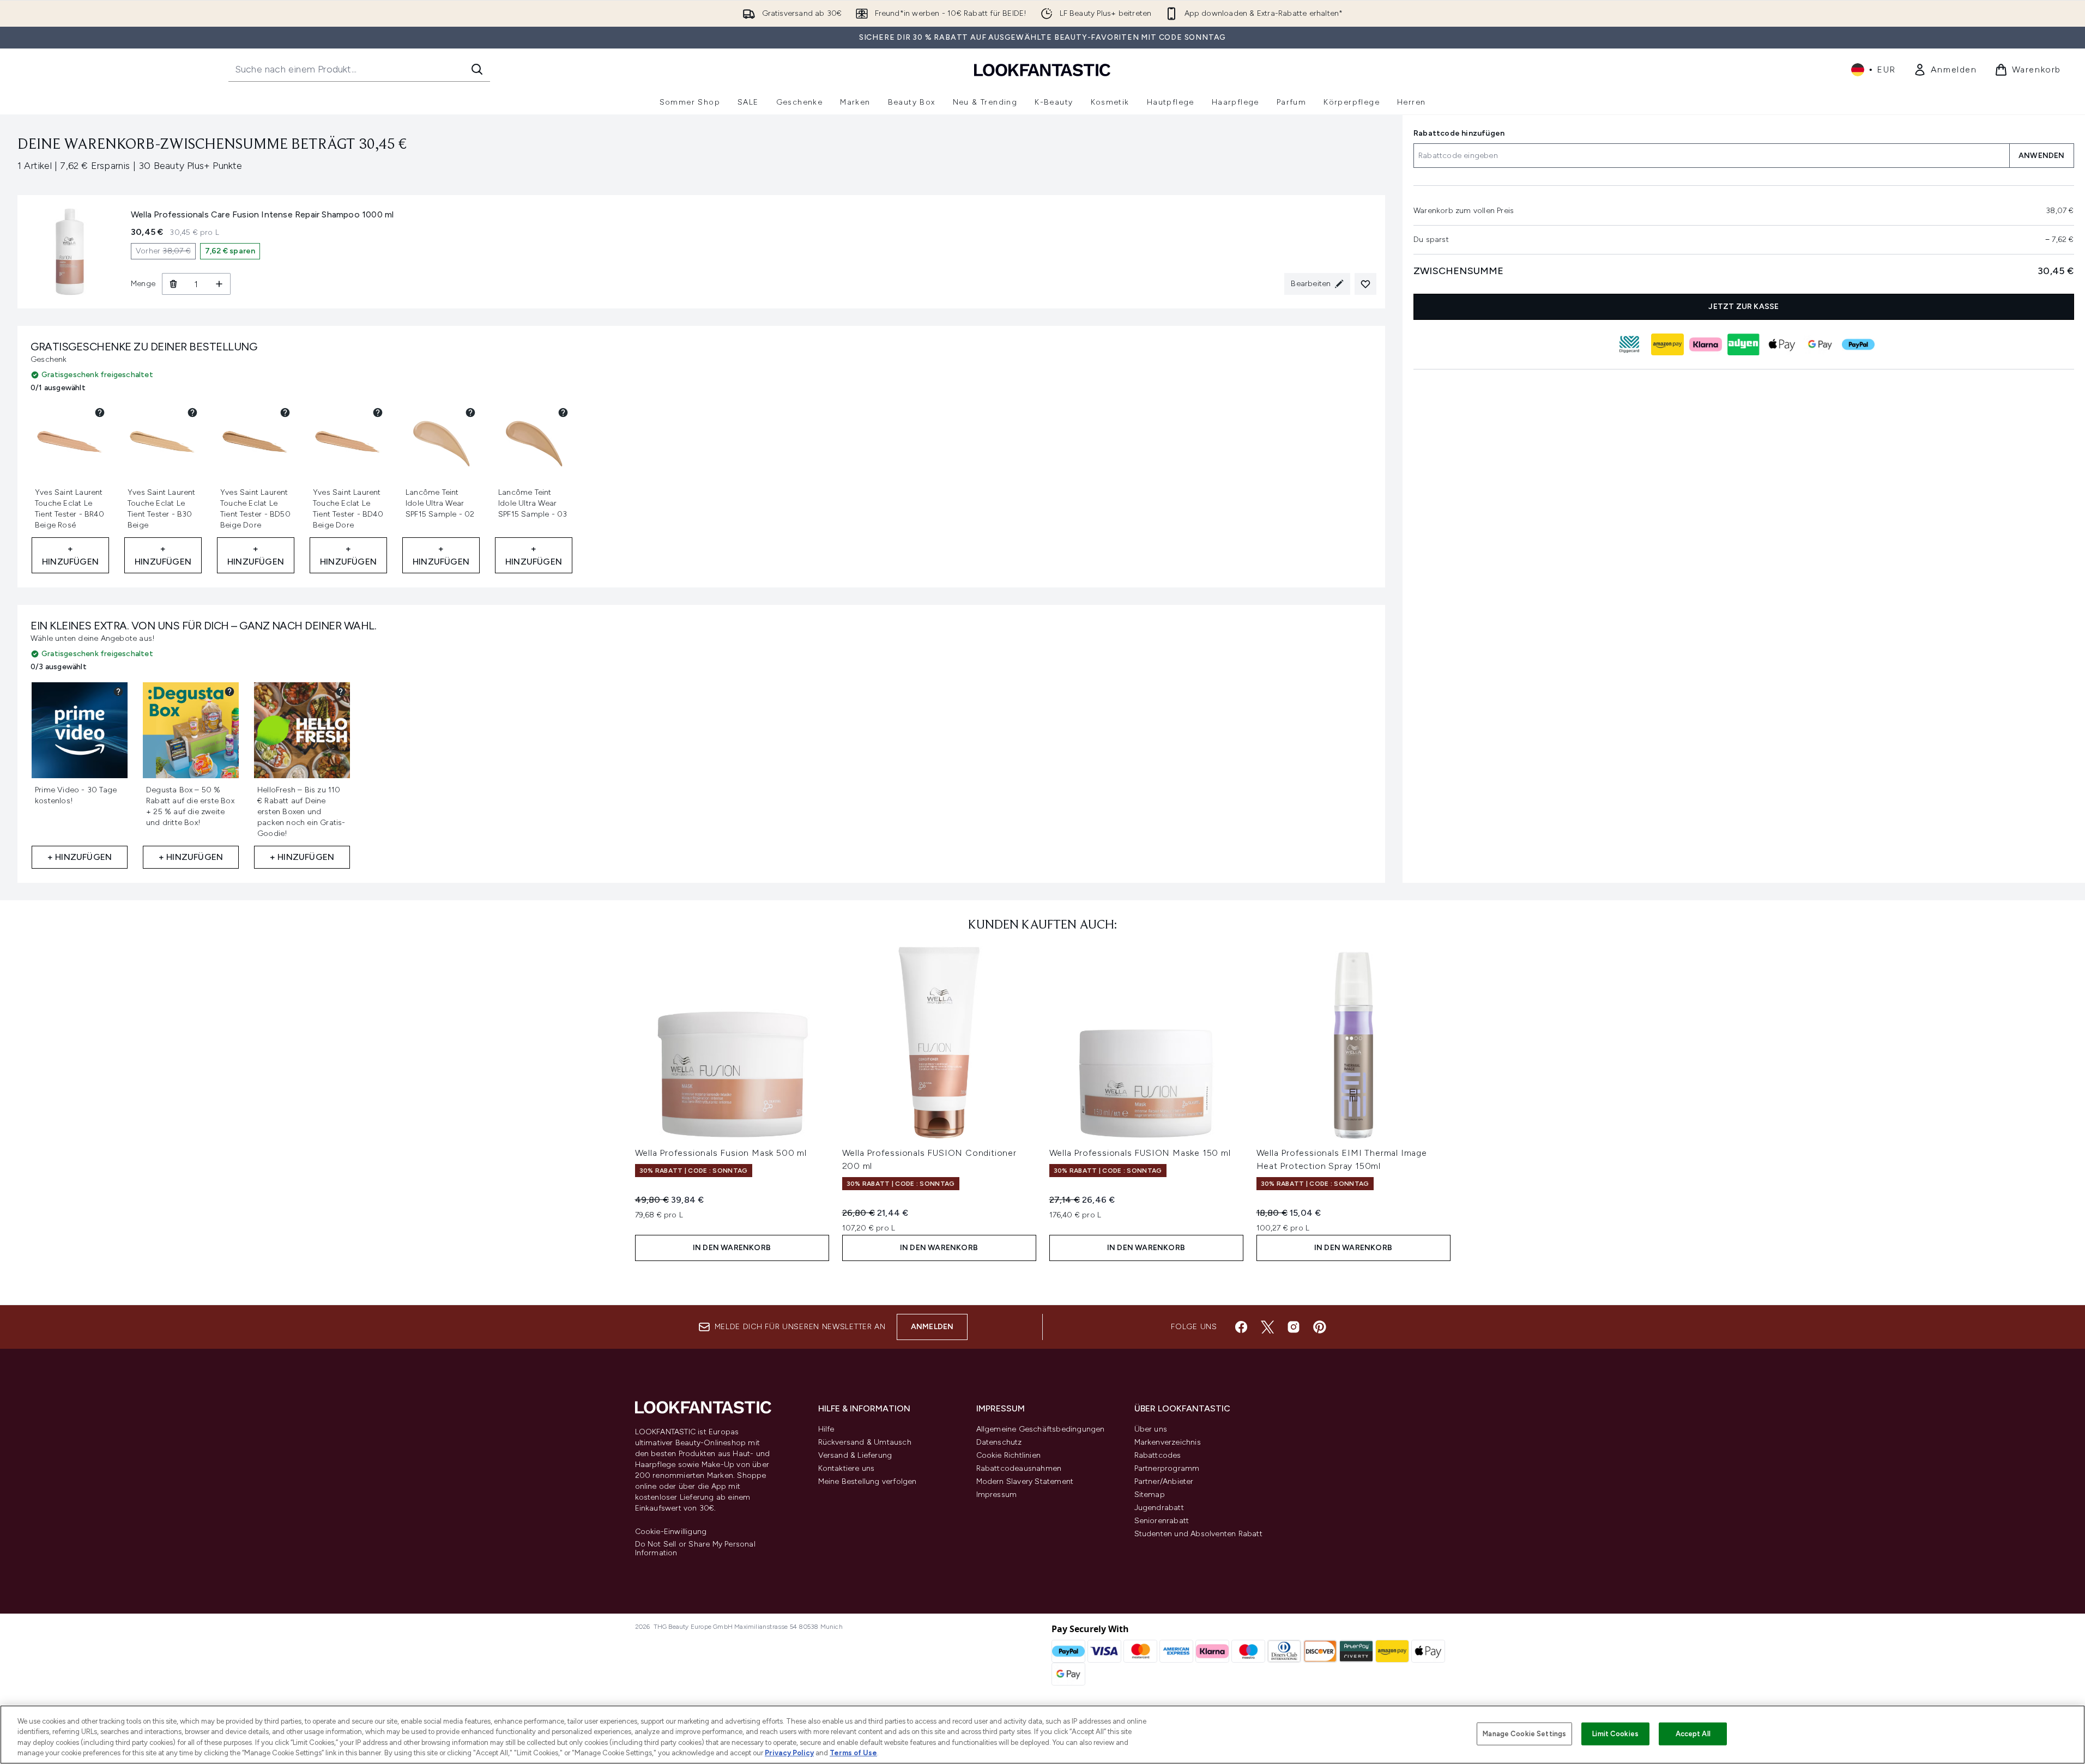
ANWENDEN (2042, 156)
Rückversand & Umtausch (865, 1442)
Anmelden (932, 1327)
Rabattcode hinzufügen (1459, 133)
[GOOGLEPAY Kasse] (1820, 344)
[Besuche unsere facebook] (1241, 1327)
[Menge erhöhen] (219, 284)
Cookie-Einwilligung (671, 1532)
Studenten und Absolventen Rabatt (1198, 1534)
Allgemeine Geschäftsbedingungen (1041, 1429)
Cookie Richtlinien (1009, 1455)
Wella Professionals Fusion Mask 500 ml (721, 1153)
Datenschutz (999, 1442)
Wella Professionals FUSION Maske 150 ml (1140, 1153)
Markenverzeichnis (1168, 1442)
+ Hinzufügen (70, 555)
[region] (1042, 1735)
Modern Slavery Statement (1025, 1481)
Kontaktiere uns (847, 1468)
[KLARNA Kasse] (1706, 344)
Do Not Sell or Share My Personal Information (695, 1549)
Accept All (1693, 1734)
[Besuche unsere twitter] (1267, 1327)
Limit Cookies (1615, 1734)
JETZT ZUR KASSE (1744, 307)
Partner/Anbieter (1164, 1481)
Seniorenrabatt (1162, 1521)
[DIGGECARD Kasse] (1629, 344)
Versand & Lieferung (855, 1455)
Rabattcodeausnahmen (1019, 1468)
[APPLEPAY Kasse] (1782, 344)
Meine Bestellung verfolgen (868, 1481)
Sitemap (1150, 1495)
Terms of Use (853, 1753)
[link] (1945, 70)
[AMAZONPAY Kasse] (1667, 344)
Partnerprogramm (1167, 1468)
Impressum (997, 1495)
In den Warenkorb (732, 1248)
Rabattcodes (1158, 1455)
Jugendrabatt (1159, 1508)
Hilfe (826, 1429)
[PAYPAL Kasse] (1858, 344)
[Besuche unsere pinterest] (1320, 1327)
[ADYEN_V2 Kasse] (1744, 344)
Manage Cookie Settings (1524, 1734)
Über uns (1151, 1429)
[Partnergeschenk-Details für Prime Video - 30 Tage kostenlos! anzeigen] (118, 692)
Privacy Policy (789, 1753)
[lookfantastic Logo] (1042, 69)
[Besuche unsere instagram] (1294, 1327)
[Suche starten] (477, 69)
